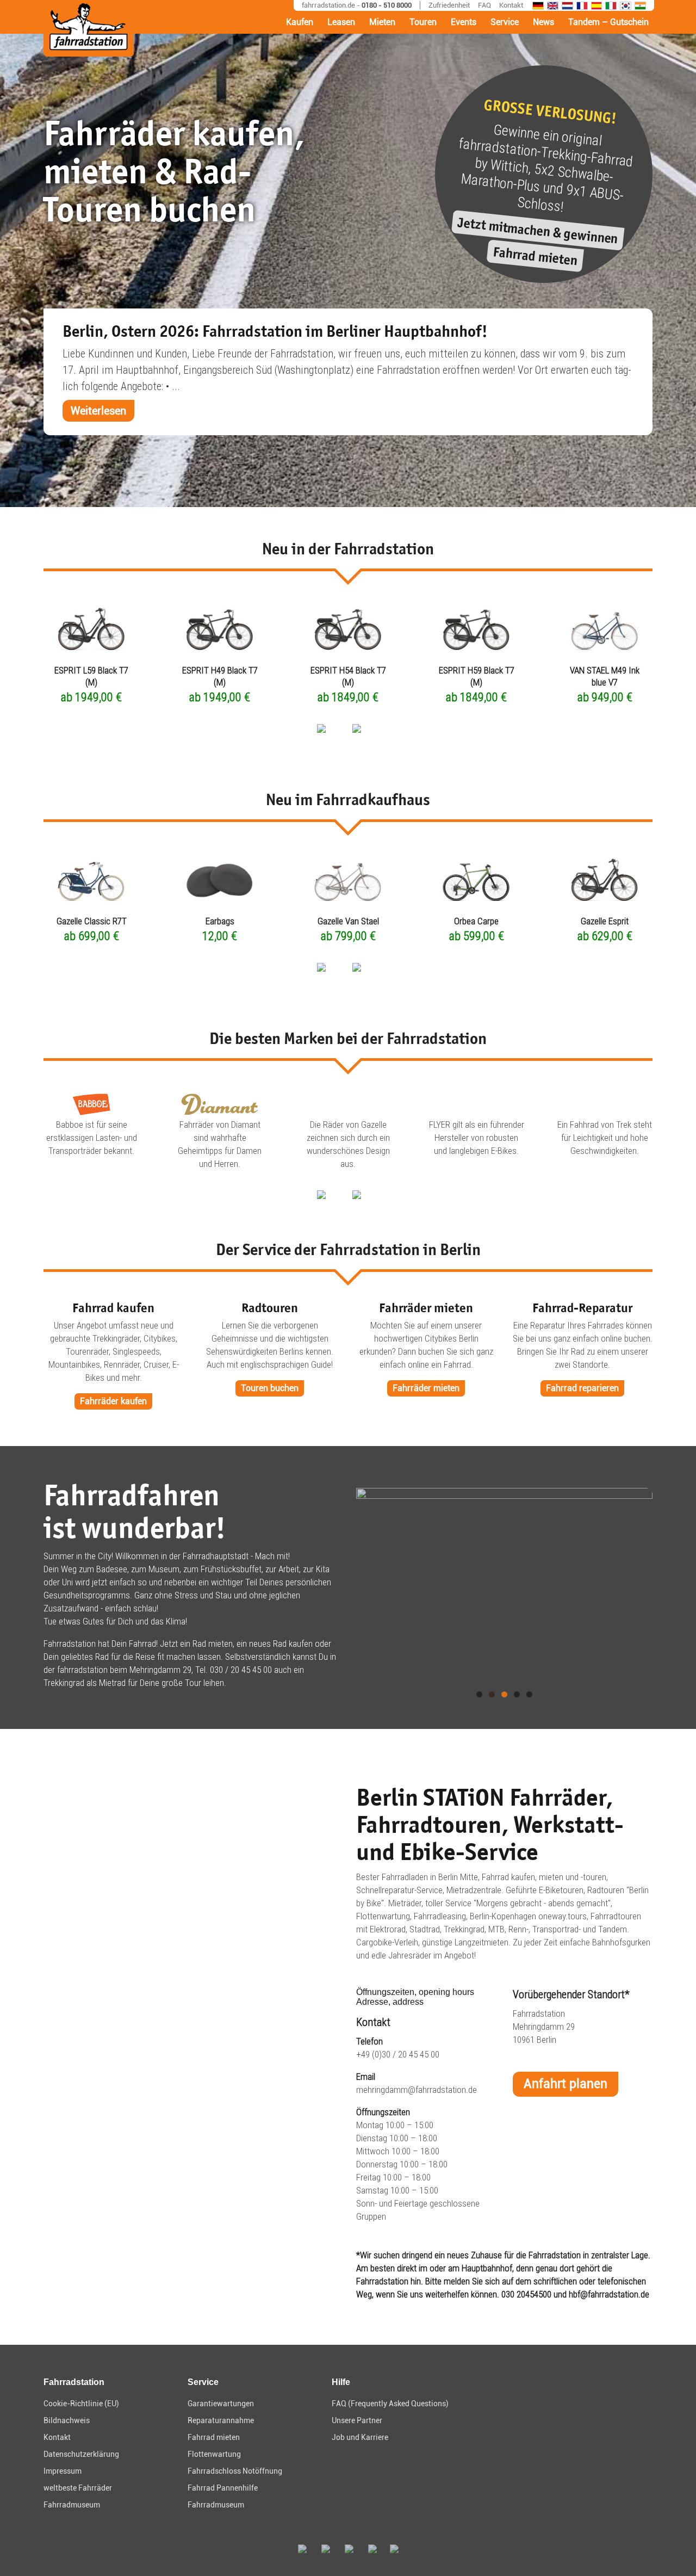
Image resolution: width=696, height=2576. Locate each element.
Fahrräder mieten (426, 1388)
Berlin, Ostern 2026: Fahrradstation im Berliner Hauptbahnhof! (275, 331)
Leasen (341, 22)
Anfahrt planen (565, 2084)
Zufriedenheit (449, 5)
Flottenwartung (214, 2454)
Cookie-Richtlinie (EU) (81, 2404)
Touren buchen (270, 1388)
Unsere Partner (357, 2420)
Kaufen (300, 22)
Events (464, 22)
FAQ (484, 5)
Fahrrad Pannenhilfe (223, 2488)
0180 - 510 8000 (387, 5)
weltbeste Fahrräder (78, 2488)
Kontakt (511, 5)
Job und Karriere (360, 2437)
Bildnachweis (67, 2420)
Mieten (382, 22)
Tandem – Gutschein (608, 22)
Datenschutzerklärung (81, 2454)
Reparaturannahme (221, 2420)
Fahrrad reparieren (582, 1388)
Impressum (63, 2471)
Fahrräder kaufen (113, 1401)
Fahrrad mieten (535, 256)
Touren (423, 22)
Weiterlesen (98, 411)
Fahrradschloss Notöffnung (235, 2471)
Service (505, 22)
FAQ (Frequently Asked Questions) (390, 2404)
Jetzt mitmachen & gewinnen (538, 230)
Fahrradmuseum (72, 2505)
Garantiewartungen (221, 2404)
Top (670, 2550)
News (543, 22)
